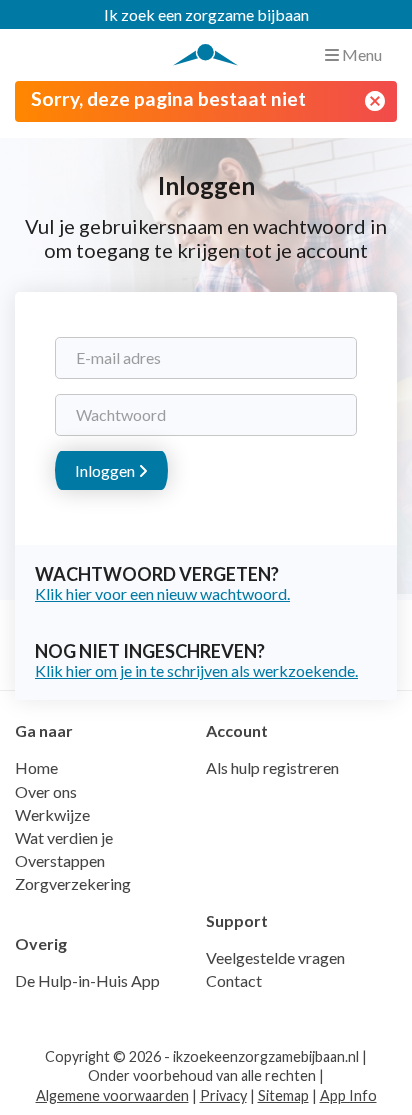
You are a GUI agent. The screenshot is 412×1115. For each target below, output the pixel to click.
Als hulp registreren (272, 767)
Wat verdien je (64, 837)
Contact (234, 980)
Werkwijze (52, 814)
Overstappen (60, 860)
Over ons (46, 791)
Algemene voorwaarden (112, 1095)
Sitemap (283, 1095)
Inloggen (106, 470)
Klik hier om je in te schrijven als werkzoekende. (196, 670)
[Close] (375, 101)
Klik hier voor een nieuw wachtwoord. (162, 593)
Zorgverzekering (73, 883)
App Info (348, 1095)
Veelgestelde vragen (275, 957)
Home (36, 767)
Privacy (223, 1095)
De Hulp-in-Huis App (87, 980)
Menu (360, 54)
